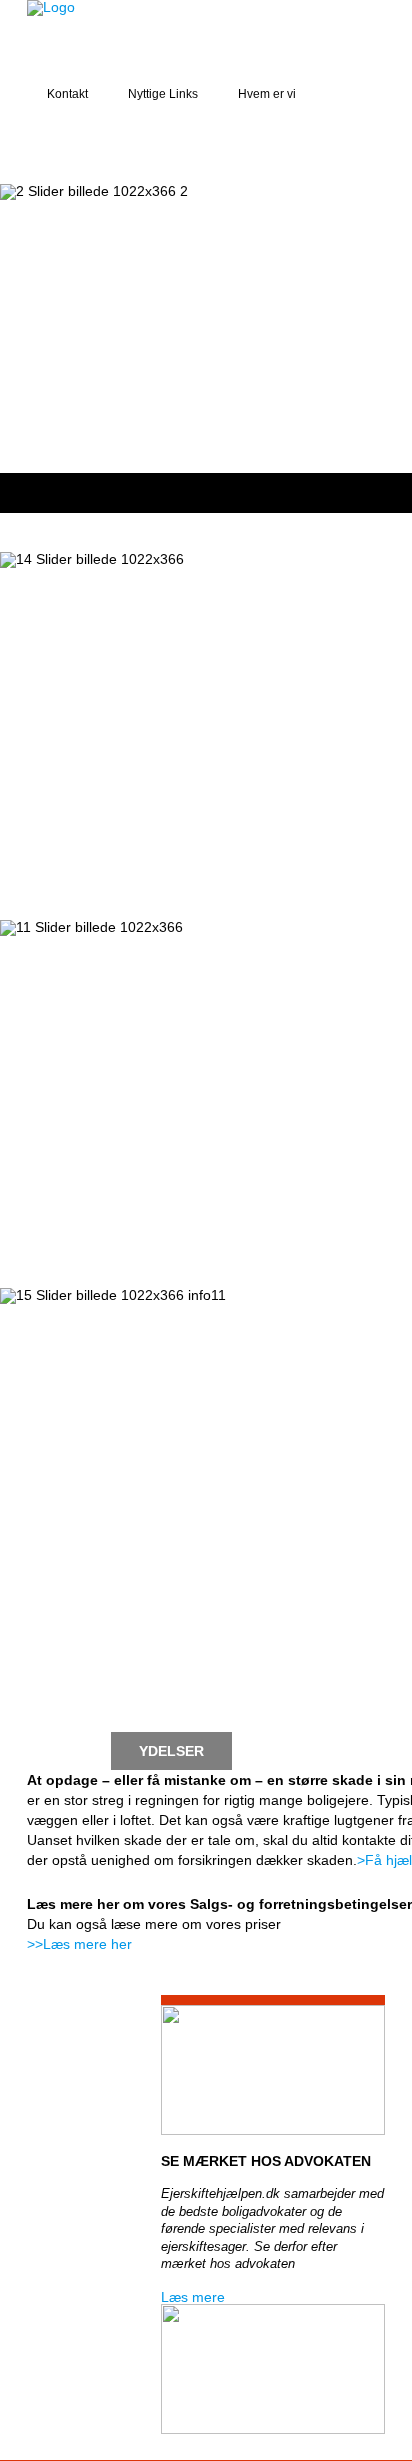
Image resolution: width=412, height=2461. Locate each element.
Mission (175, 1675)
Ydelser (171, 1751)
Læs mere (193, 2297)
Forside (59, 1675)
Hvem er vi (267, 94)
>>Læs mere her (79, 1944)
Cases (284, 1675)
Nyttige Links (163, 94)
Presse (55, 1713)
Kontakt (67, 94)
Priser (164, 1713)
